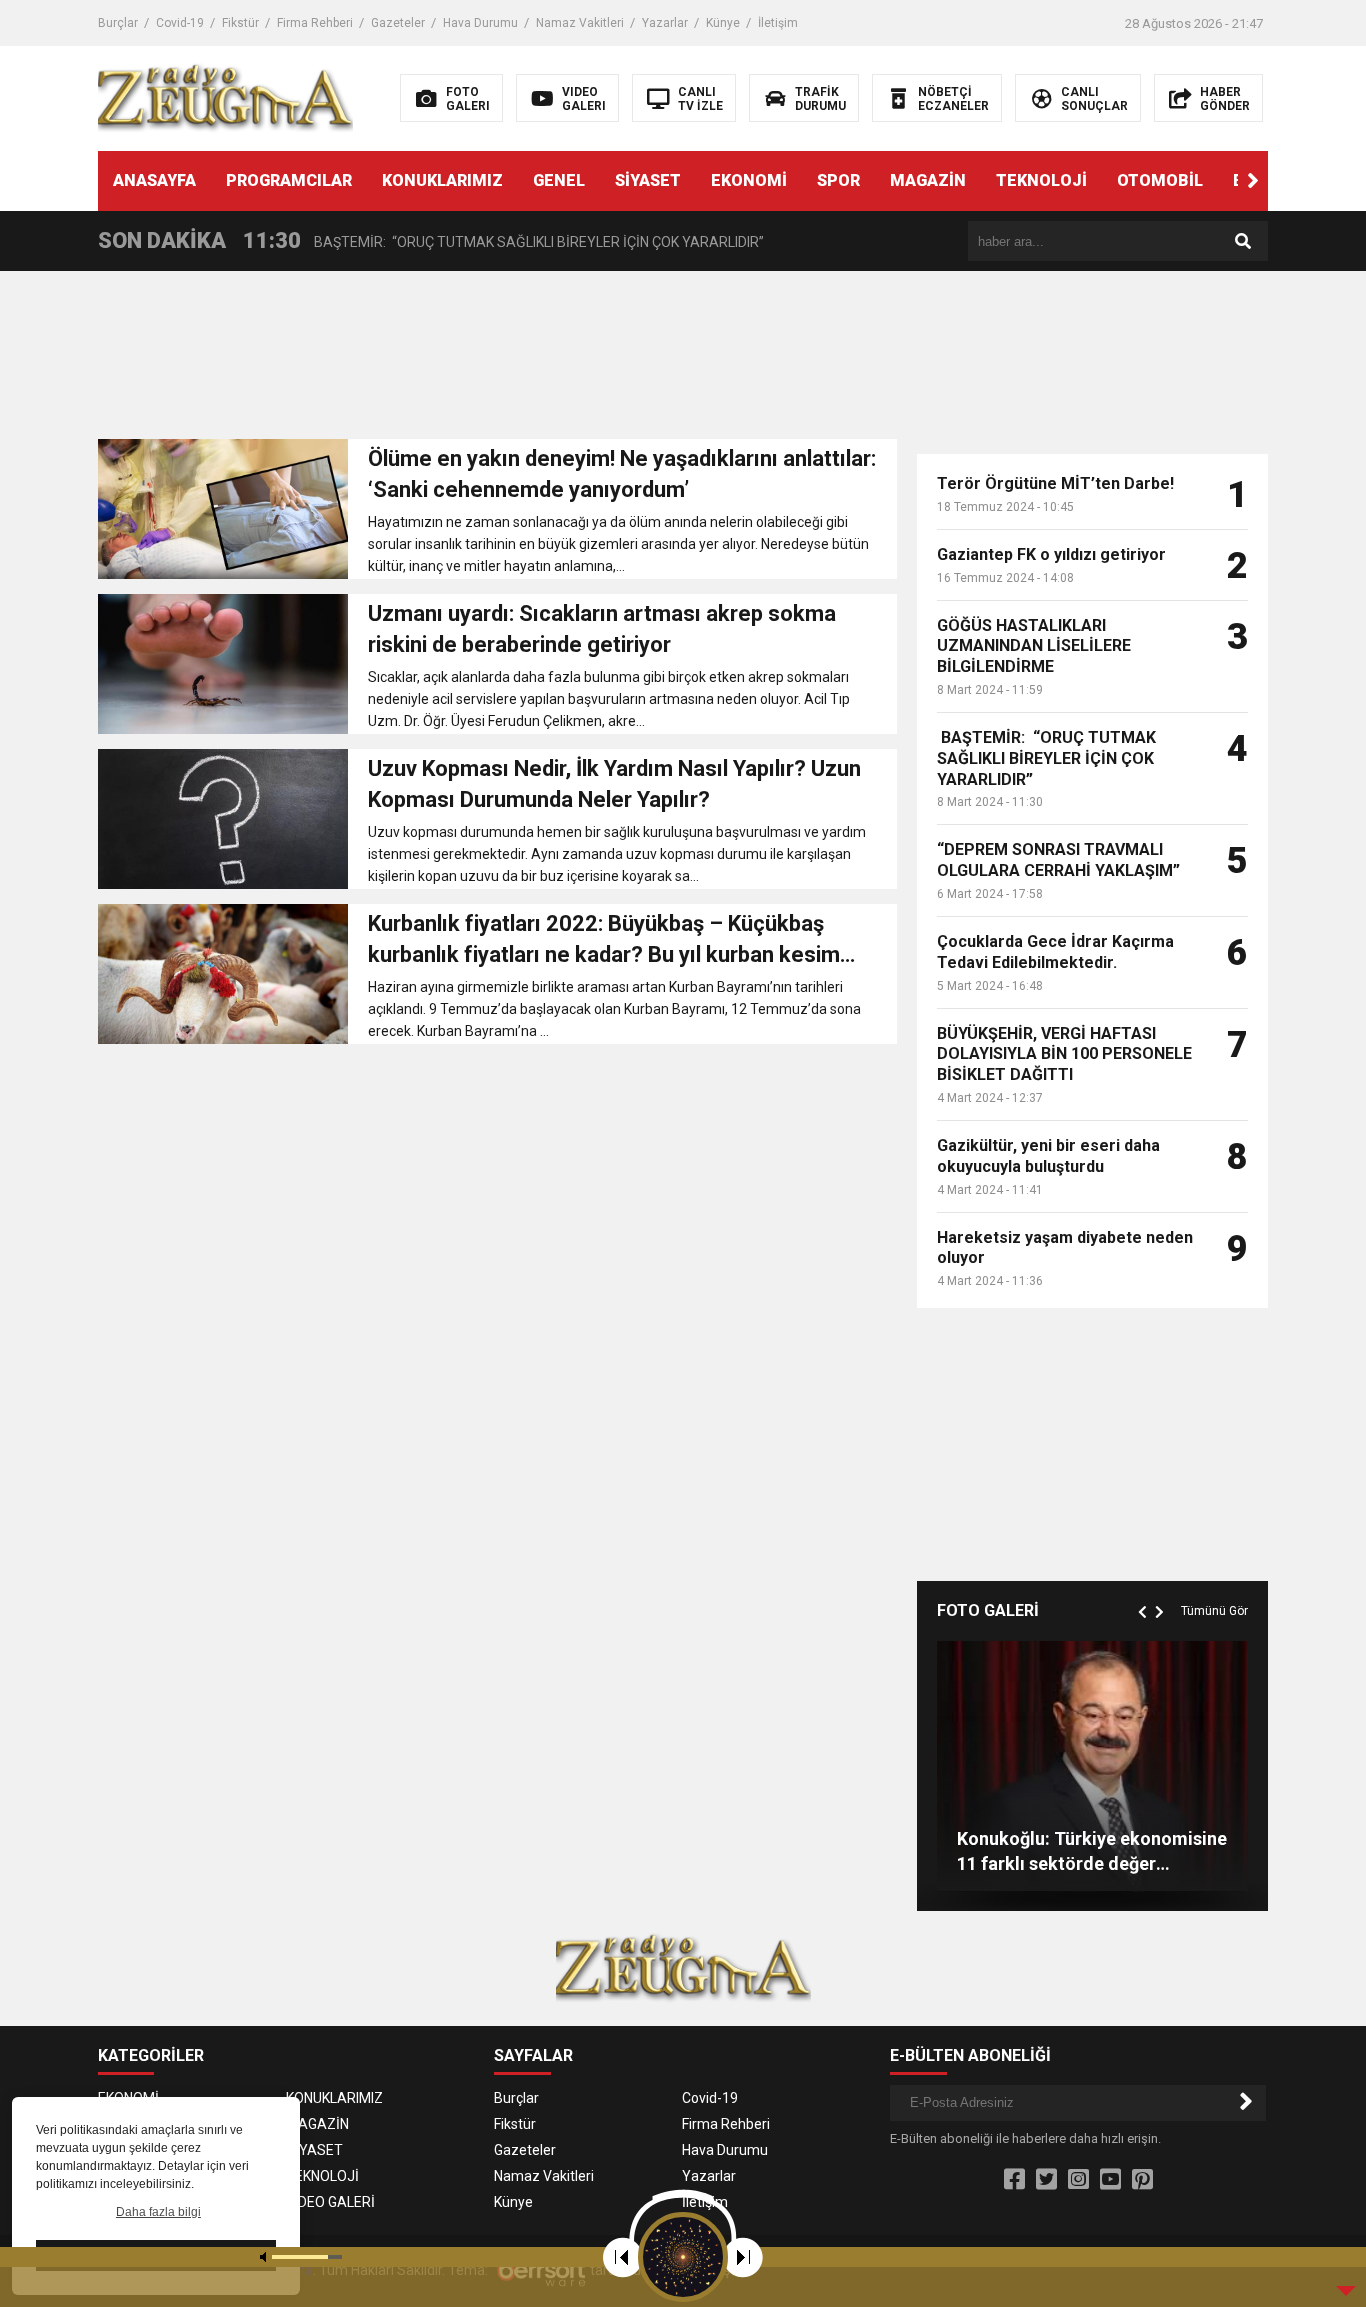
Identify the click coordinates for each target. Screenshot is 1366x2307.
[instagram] (1078, 2180)
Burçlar (118, 23)
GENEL (559, 180)
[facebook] (1014, 2180)
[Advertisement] (497, 361)
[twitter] (1046, 2180)
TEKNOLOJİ (1041, 180)
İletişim (778, 23)
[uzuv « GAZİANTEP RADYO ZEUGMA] (225, 97)
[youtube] (1110, 2180)
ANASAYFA (154, 180)
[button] (1253, 181)
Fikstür (240, 23)
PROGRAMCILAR (289, 180)
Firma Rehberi (315, 23)
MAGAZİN (928, 180)
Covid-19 (180, 23)
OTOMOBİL (1160, 180)
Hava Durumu (480, 23)
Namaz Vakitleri (580, 23)
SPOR (838, 180)
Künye (723, 23)
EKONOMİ (749, 180)
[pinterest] (1142, 2180)
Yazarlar (665, 23)
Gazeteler (398, 23)
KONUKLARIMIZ (442, 180)
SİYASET (648, 180)
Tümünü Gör (1214, 1611)
